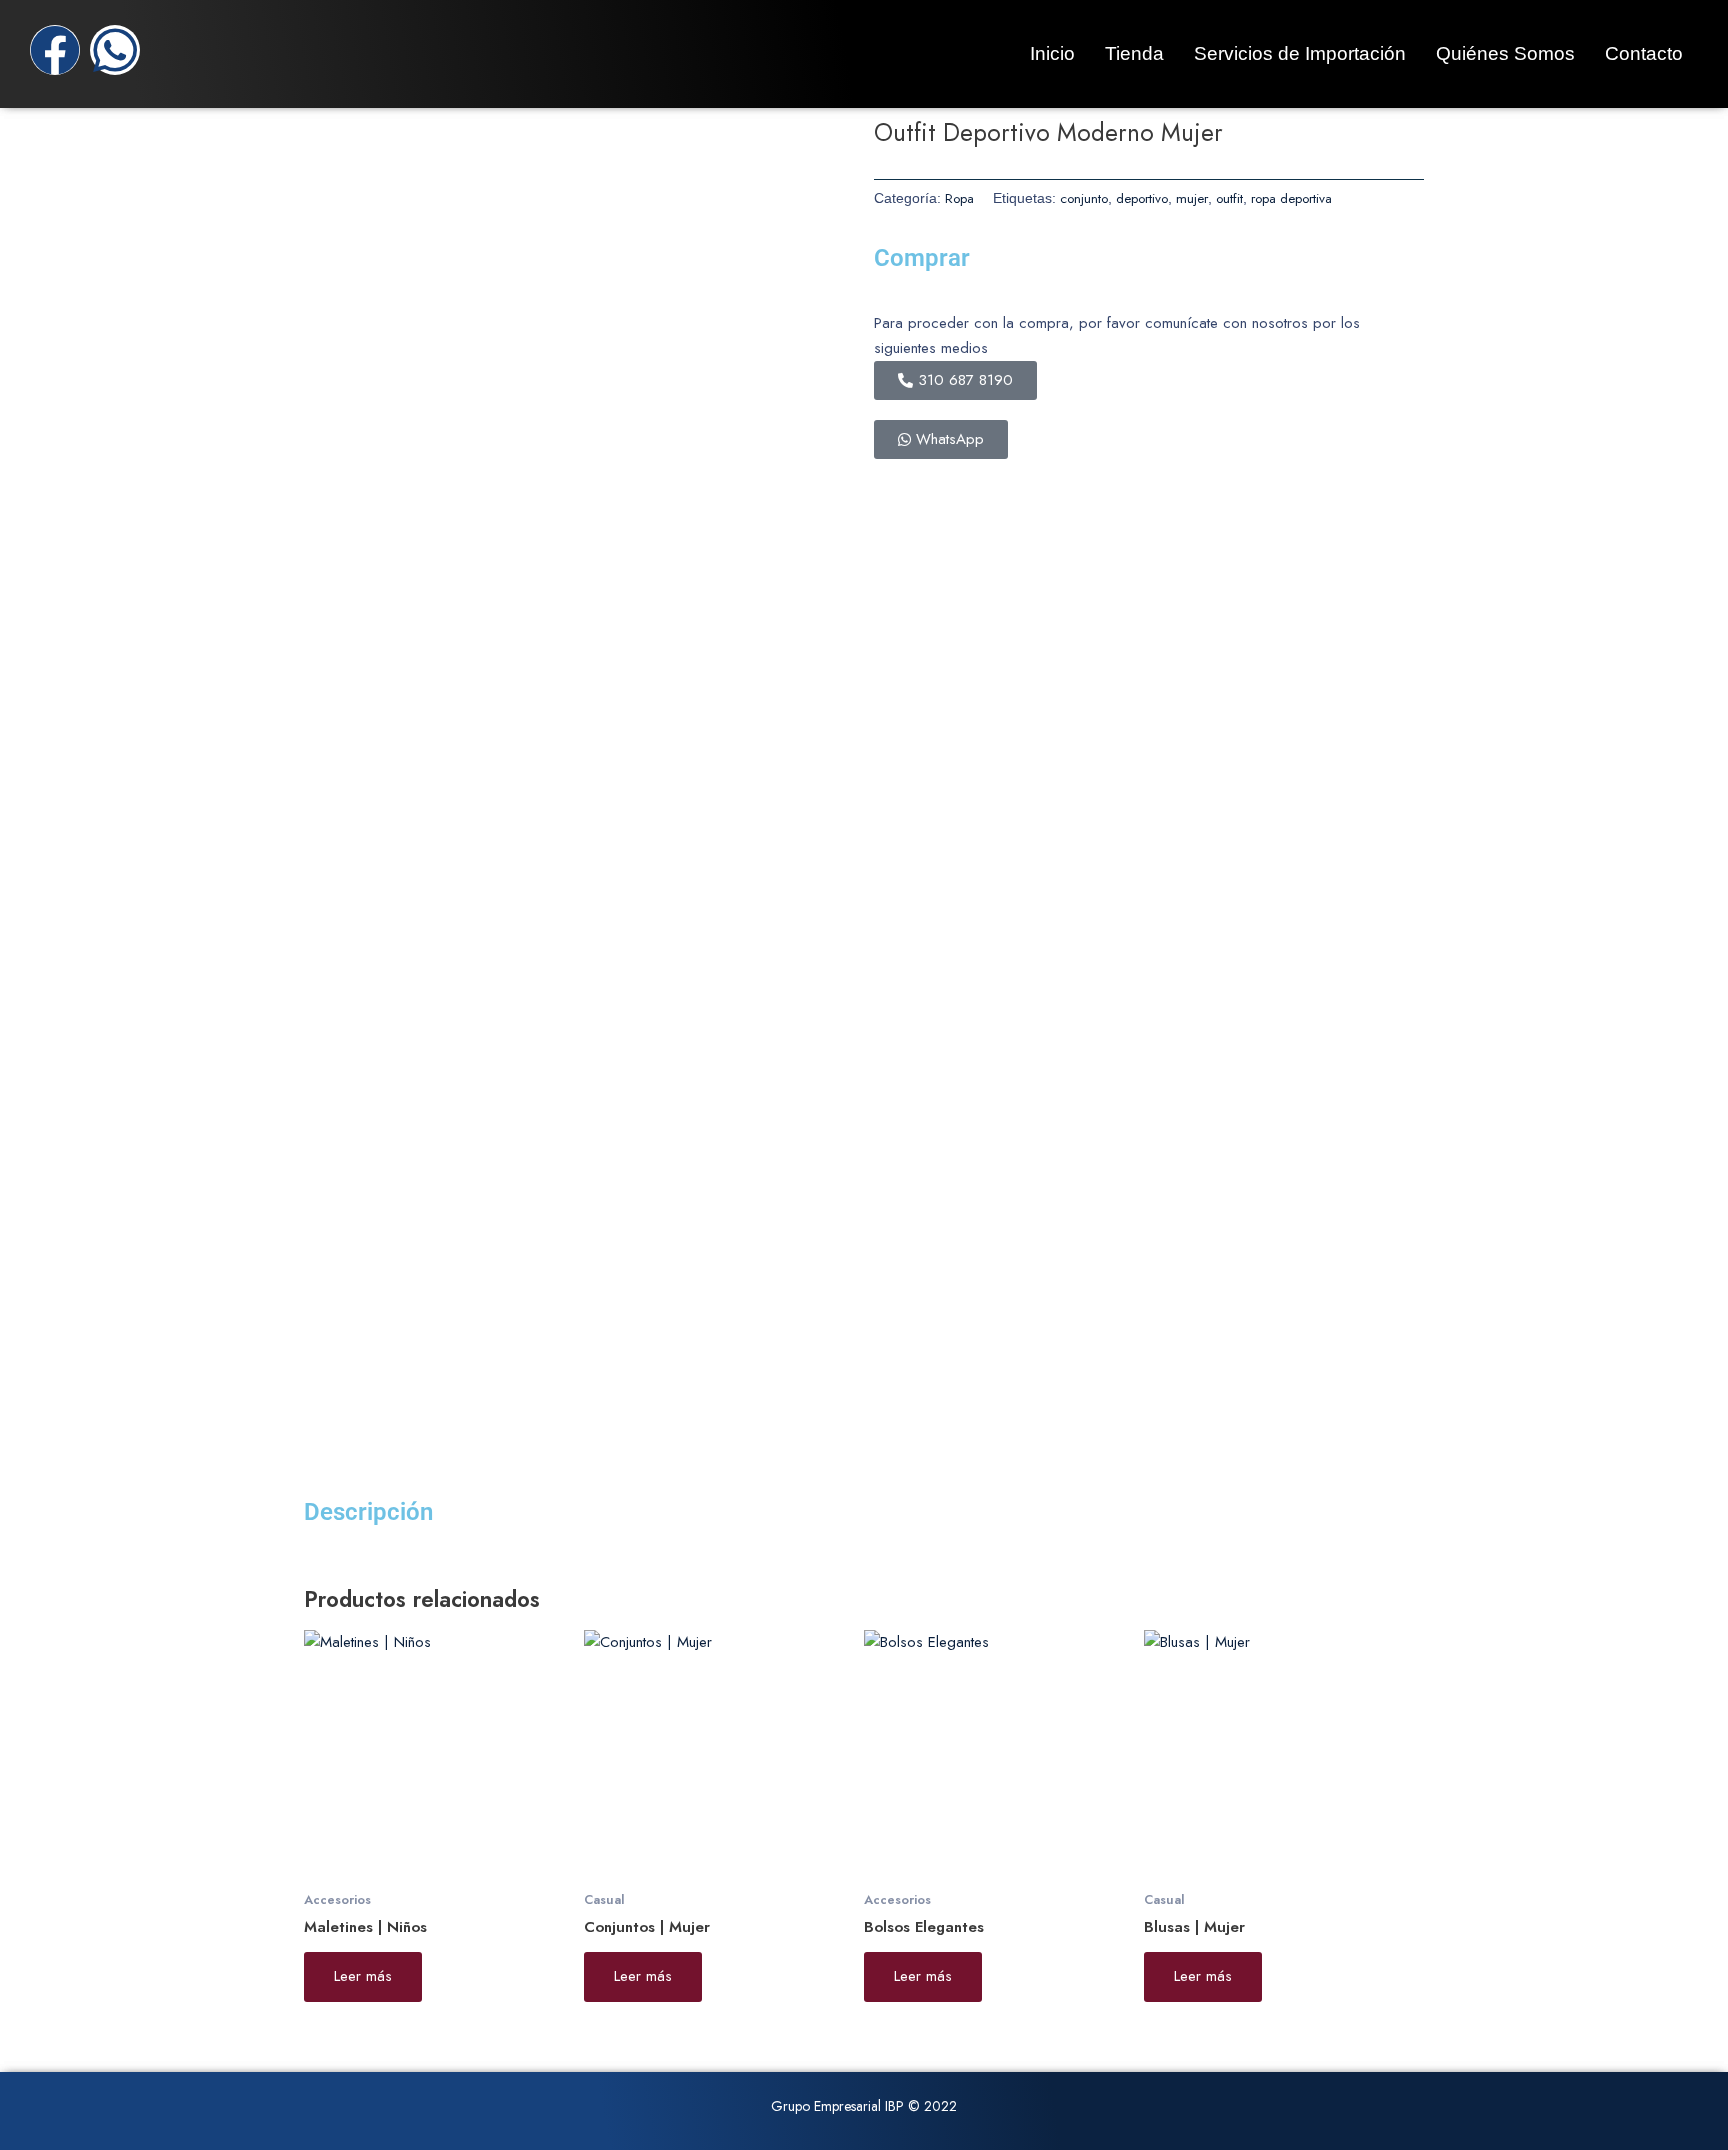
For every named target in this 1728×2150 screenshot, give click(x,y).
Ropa (959, 198)
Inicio (1052, 53)
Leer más (363, 1976)
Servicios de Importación (1300, 53)
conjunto (1084, 198)
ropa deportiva (1291, 198)
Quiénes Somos (1505, 53)
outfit (1229, 198)
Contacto (1644, 53)
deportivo (1142, 198)
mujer (1192, 198)
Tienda (1134, 53)
